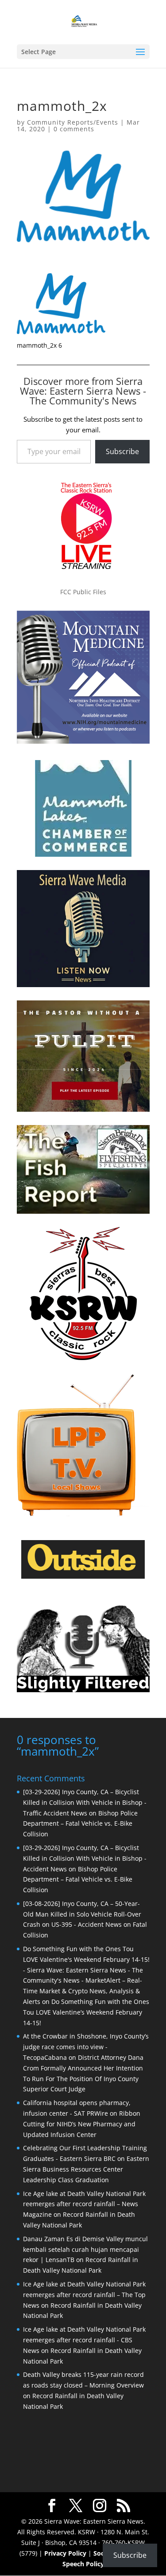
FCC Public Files (83, 592)
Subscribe (122, 451)
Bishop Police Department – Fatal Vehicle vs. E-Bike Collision (80, 1824)
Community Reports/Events (73, 122)
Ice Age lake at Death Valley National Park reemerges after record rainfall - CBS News (84, 2340)
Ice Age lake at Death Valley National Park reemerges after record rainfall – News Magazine (84, 2204)
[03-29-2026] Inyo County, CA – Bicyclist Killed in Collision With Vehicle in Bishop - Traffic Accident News (85, 1802)
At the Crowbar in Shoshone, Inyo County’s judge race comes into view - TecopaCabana (86, 2047)
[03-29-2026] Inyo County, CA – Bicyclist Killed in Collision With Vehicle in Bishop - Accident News (85, 1858)
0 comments (74, 129)
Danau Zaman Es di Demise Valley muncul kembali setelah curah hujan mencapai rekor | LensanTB (85, 2249)
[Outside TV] (83, 1577)
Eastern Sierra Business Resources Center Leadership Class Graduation (86, 2169)
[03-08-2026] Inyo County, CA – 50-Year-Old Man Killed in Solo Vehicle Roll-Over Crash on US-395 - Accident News (82, 1914)
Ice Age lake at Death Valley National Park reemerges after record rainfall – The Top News (84, 2295)
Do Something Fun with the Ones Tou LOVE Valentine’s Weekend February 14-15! (86, 2012)
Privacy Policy (65, 2553)
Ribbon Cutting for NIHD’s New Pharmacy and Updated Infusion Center (82, 2124)
